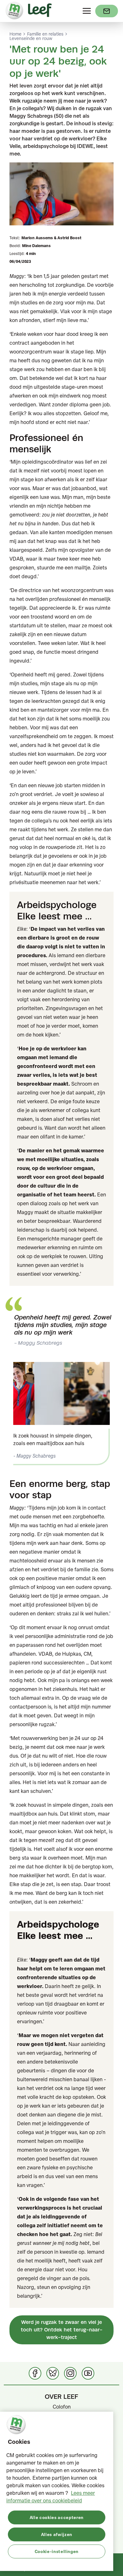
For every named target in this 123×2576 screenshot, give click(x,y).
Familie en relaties (45, 34)
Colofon (62, 2407)
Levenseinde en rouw (31, 38)
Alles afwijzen (57, 2534)
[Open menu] (87, 11)
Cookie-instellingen (57, 2551)
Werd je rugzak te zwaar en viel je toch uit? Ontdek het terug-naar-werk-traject (62, 2330)
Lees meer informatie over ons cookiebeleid (51, 2497)
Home (15, 34)
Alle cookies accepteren (57, 2517)
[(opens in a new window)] (107, 11)
